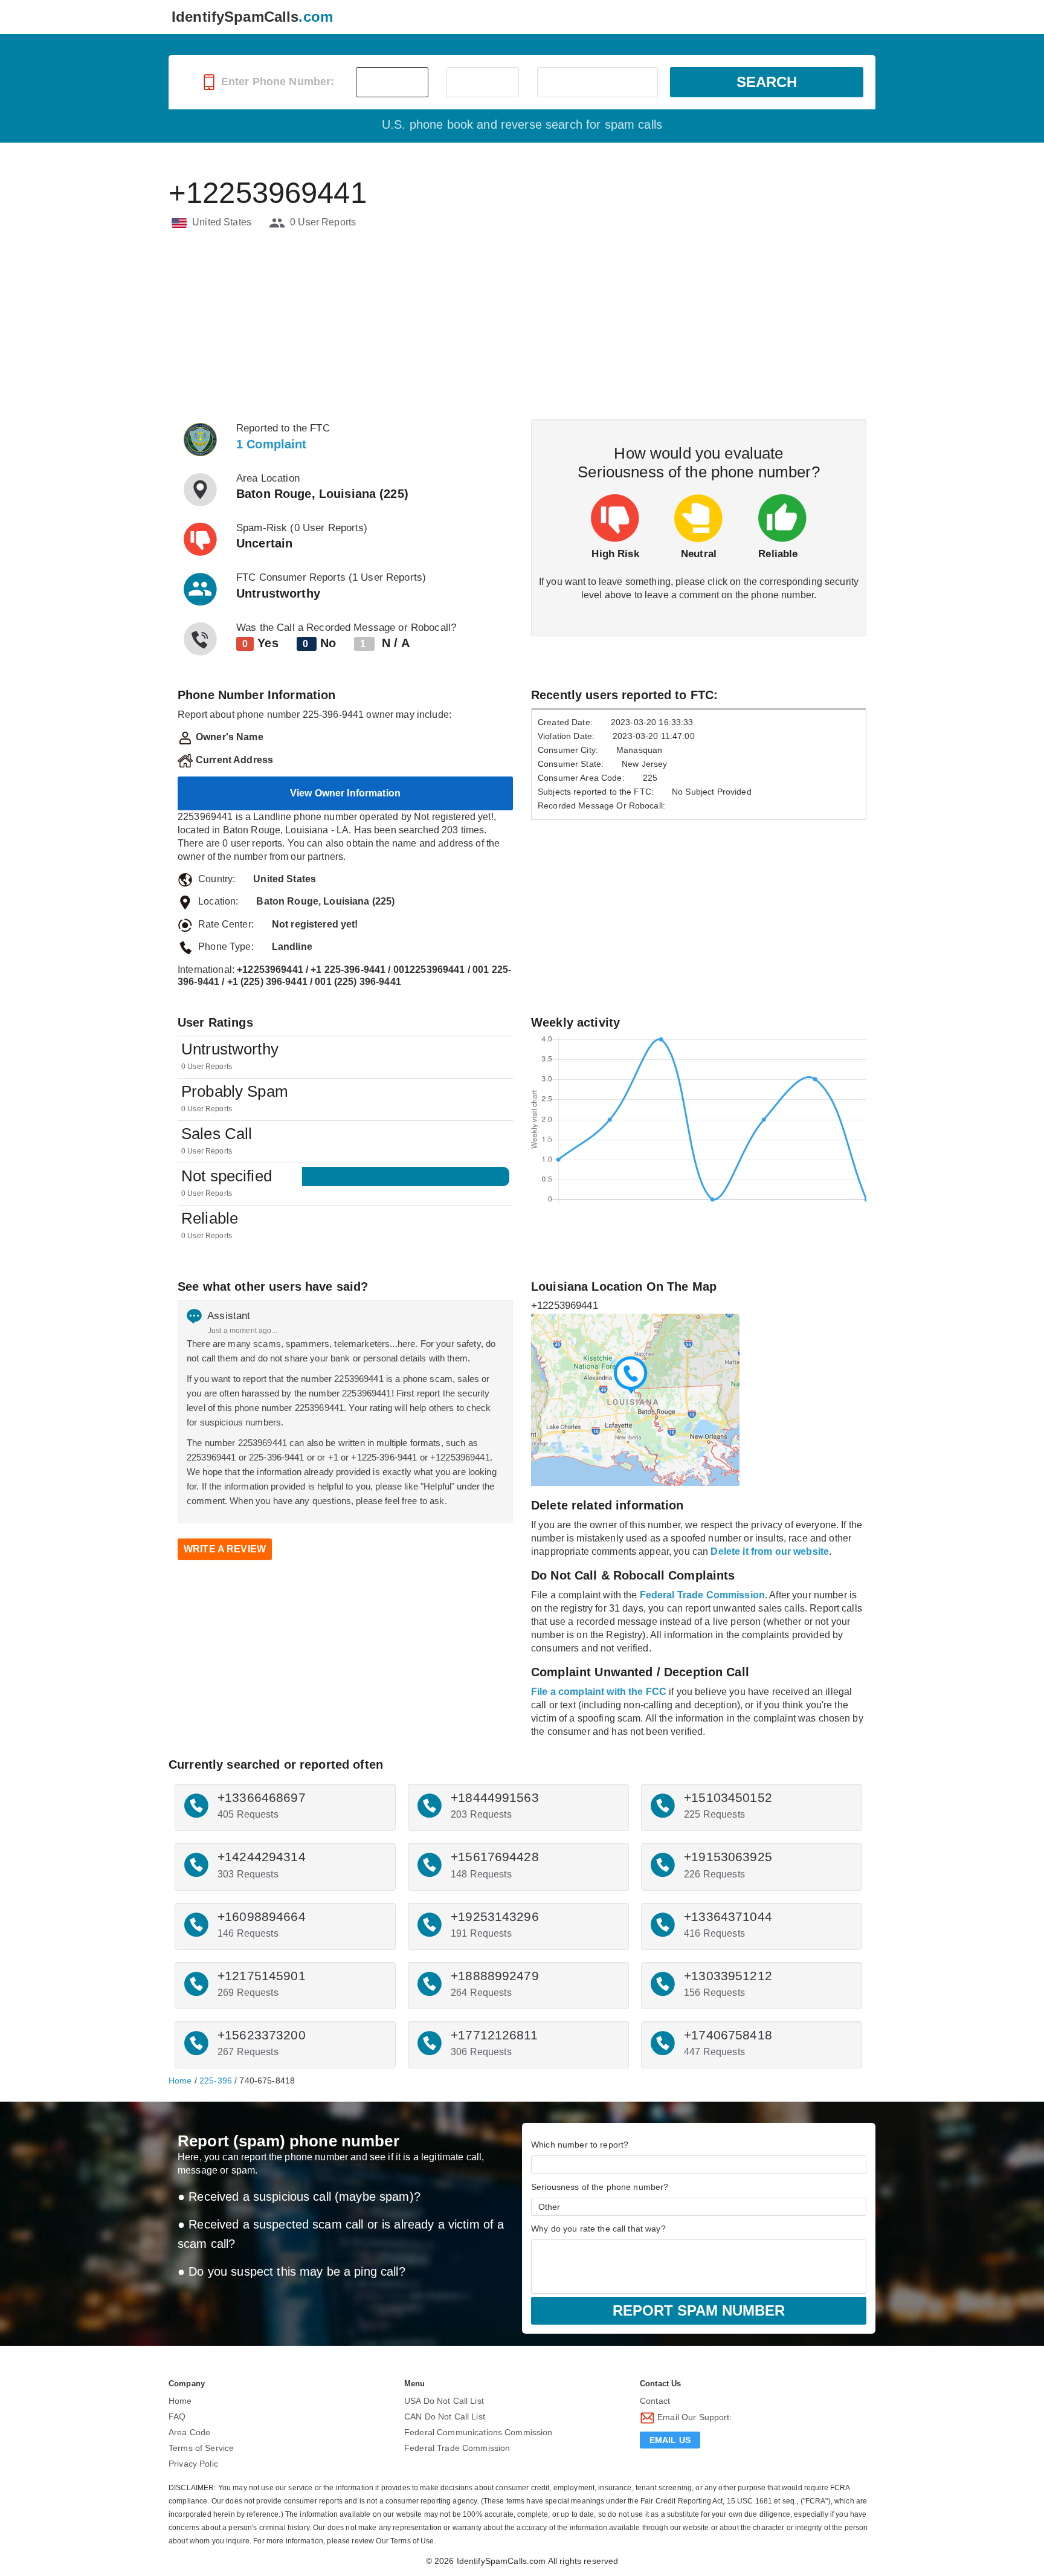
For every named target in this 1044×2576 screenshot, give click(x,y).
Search (767, 82)
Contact (655, 2401)
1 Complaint (272, 444)
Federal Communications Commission (478, 2432)
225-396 (216, 2080)
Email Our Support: (694, 2417)
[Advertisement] (522, 326)
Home (180, 2080)
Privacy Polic (193, 2464)
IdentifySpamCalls (252, 17)
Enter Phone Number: (276, 82)
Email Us (670, 2440)
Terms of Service (201, 2448)
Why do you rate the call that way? (598, 2229)
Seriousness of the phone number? (600, 2187)
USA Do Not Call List (444, 2401)
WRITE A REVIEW (225, 1549)
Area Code (189, 2432)
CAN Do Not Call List (445, 2416)
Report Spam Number (699, 2310)
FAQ (177, 2416)
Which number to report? (580, 2145)
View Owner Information (345, 793)
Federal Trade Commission (457, 2448)
